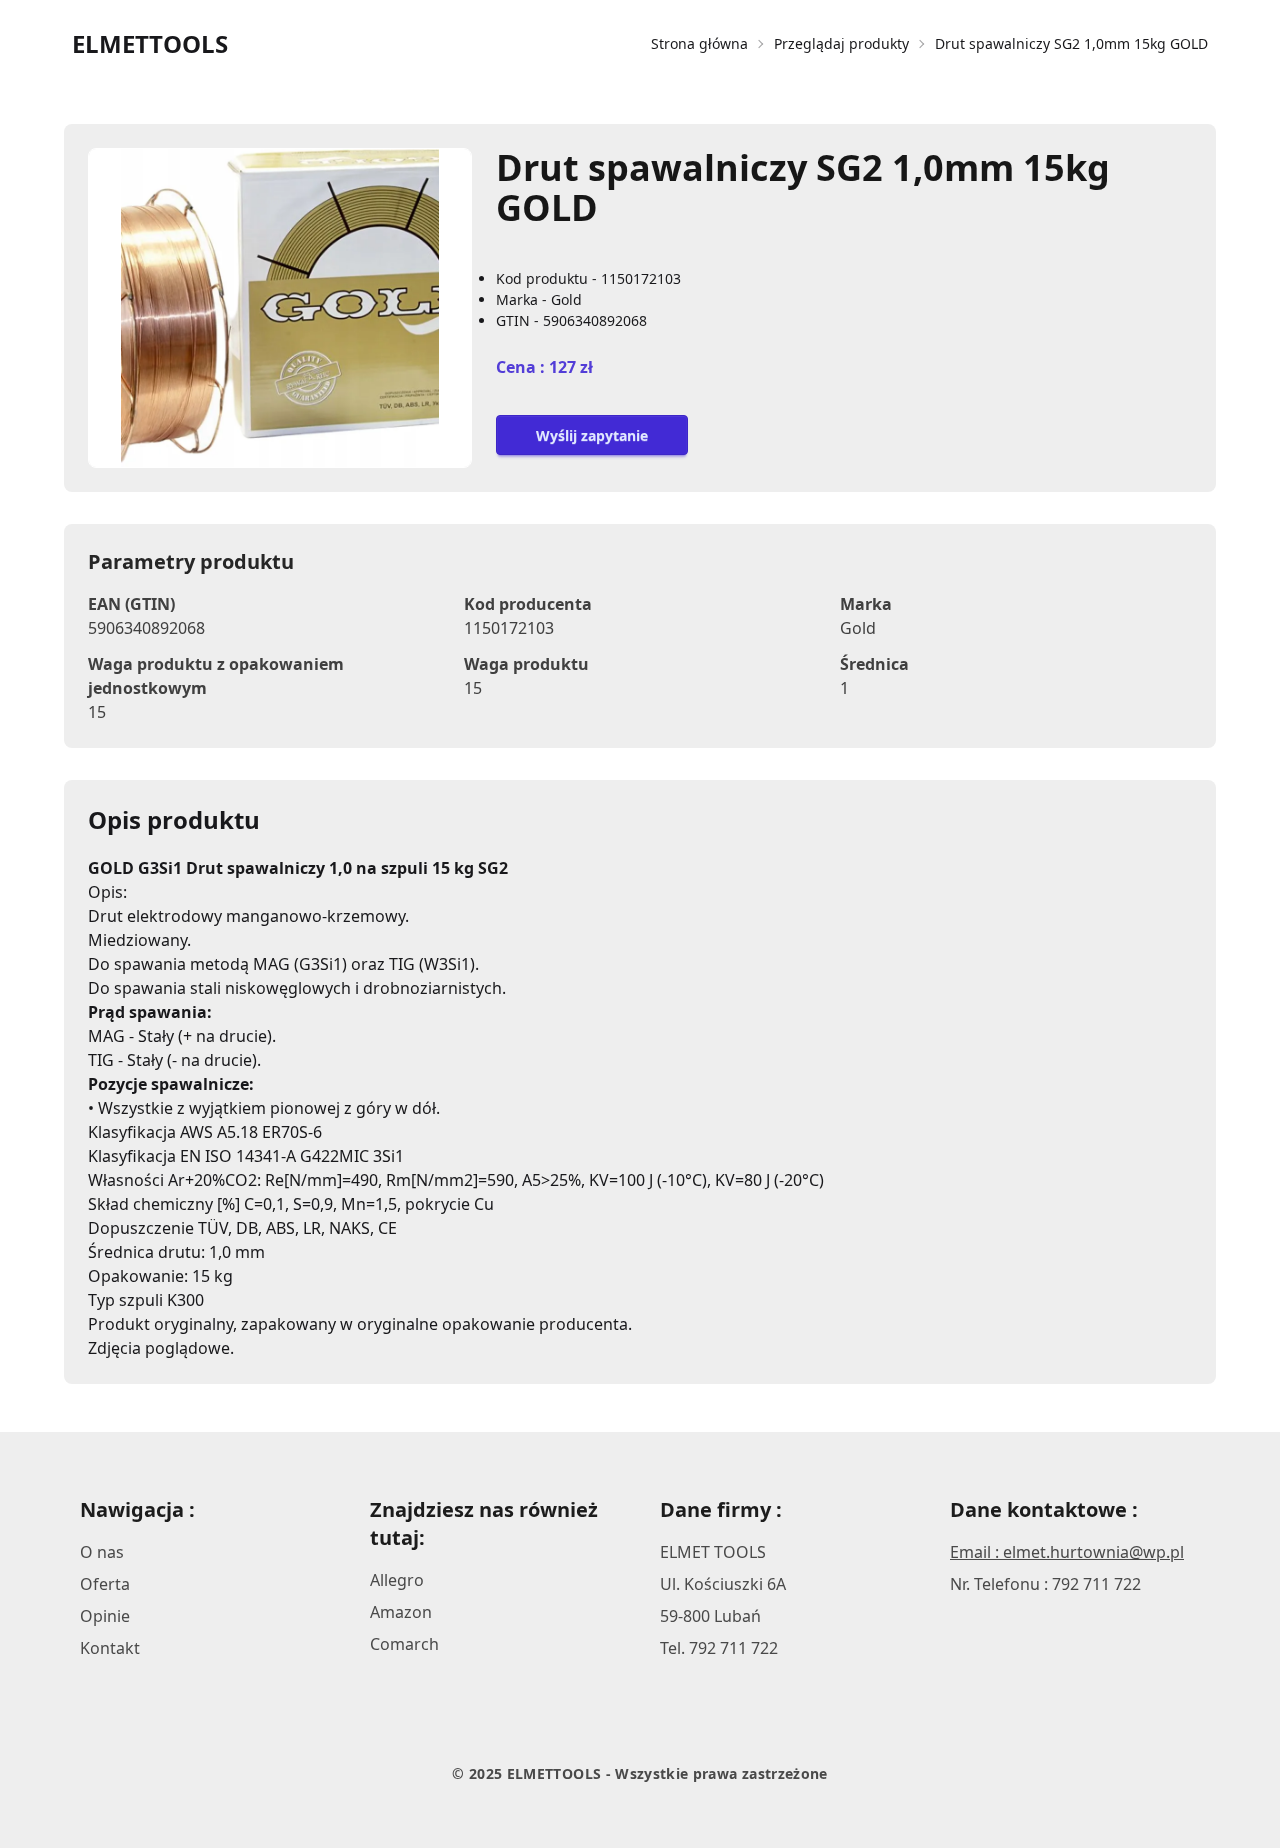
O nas (102, 1552)
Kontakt (110, 1648)
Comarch (404, 1644)
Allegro (397, 1580)
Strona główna (699, 43)
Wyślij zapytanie (592, 435)
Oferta (105, 1584)
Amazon (401, 1612)
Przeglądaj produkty (841, 43)
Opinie (105, 1616)
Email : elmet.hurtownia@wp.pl (1067, 1552)
